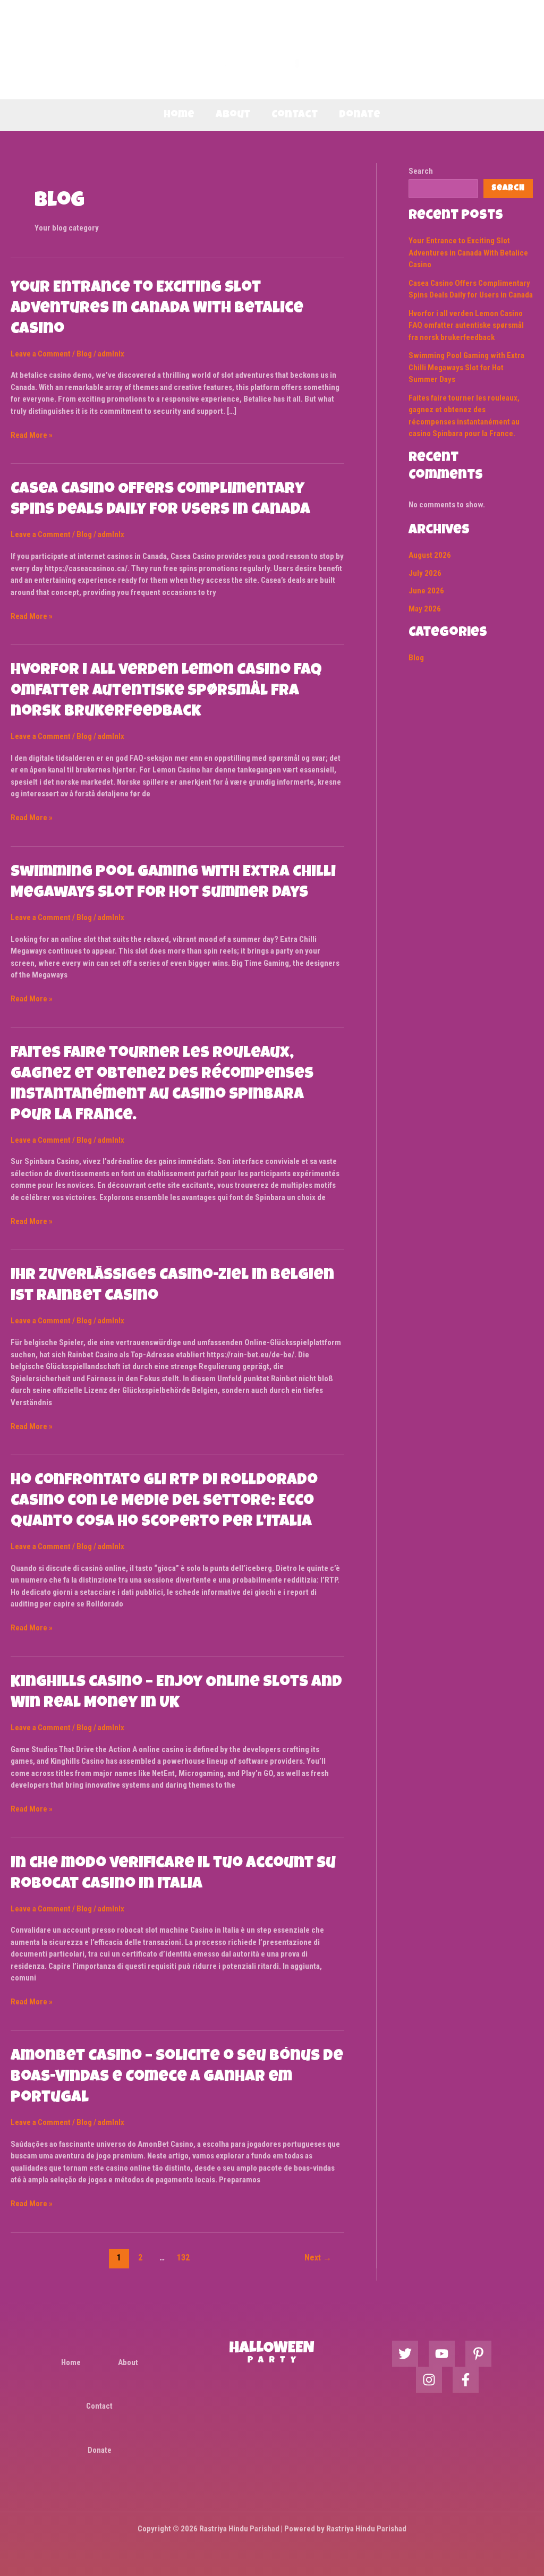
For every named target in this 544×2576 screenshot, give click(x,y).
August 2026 (430, 555)
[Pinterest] (478, 2354)
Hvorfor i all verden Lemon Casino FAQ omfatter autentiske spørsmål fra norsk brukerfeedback (166, 692)
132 (183, 2258)
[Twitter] (405, 2354)
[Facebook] (466, 2380)
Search (421, 171)
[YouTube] (442, 2354)
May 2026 (425, 609)
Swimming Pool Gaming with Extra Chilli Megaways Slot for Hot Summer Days (466, 367)
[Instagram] (429, 2380)
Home (179, 115)
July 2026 (425, 573)
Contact (295, 115)
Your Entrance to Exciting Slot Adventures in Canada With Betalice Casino (157, 309)
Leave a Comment (41, 354)
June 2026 (426, 591)
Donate (360, 115)
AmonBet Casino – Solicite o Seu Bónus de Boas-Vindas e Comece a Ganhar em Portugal (177, 2078)
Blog (84, 354)
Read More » (32, 435)
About (233, 115)
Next (318, 2258)
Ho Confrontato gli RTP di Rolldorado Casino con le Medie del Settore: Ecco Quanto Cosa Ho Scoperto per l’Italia (164, 1502)
